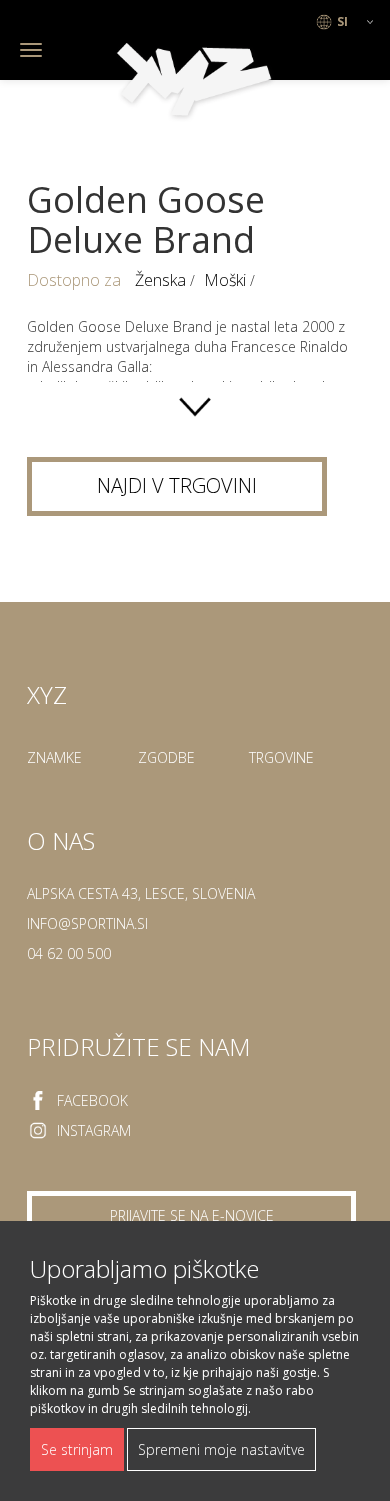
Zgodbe (166, 757)
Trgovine (281, 757)
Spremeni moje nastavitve (221, 1449)
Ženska (162, 280)
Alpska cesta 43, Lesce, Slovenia (141, 893)
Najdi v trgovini (177, 485)
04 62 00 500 (69, 953)
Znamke (54, 757)
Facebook (92, 1100)
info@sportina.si (87, 923)
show (195, 407)
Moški (227, 280)
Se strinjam (77, 1449)
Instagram (94, 1130)
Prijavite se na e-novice (192, 1215)
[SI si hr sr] (345, 22)
